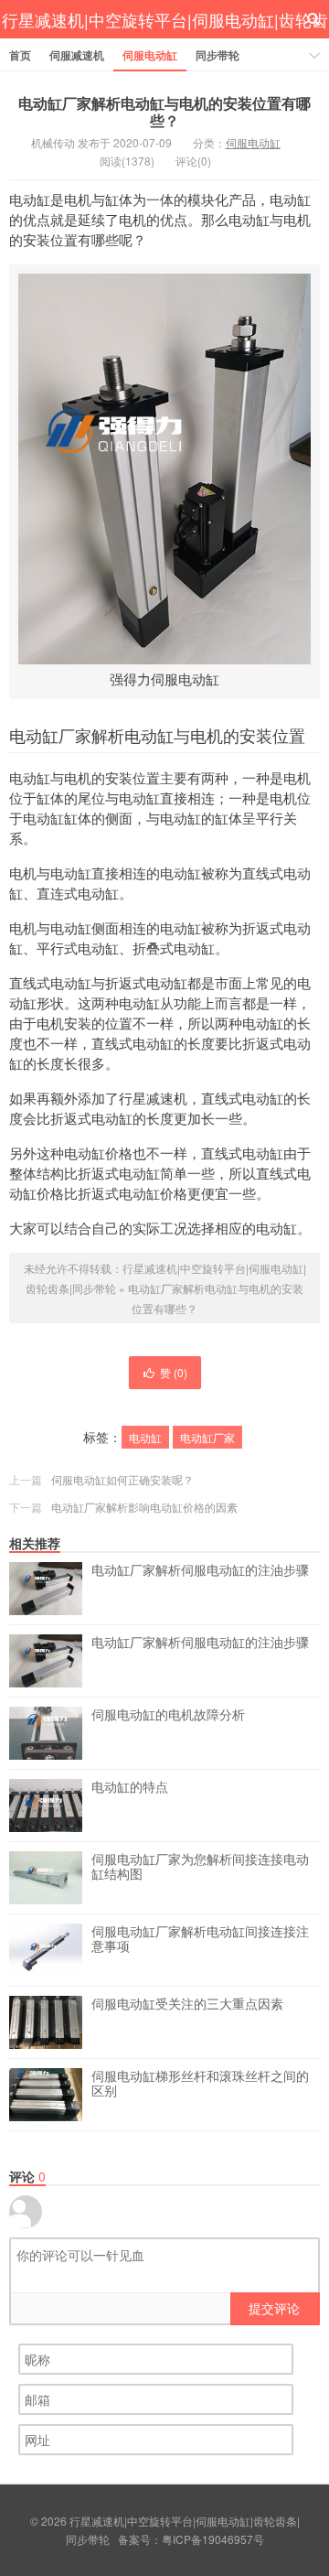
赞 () (174, 1372)
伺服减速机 (77, 55)
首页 (20, 55)
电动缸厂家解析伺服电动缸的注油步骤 (200, 1570)
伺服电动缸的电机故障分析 (168, 1715)
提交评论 (274, 2308)
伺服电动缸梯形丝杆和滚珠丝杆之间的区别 (200, 2084)
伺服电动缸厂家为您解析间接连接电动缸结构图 (200, 1867)
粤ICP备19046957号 (213, 2539)
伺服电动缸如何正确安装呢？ (122, 1479)
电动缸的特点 (130, 1787)
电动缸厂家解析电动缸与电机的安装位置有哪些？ (164, 112)
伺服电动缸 (150, 55)
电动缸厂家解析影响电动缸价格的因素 (144, 1507)
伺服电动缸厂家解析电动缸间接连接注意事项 (200, 1939)
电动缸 (145, 1437)
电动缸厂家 (207, 1437)
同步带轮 (218, 55)
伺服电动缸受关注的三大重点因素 (187, 2004)
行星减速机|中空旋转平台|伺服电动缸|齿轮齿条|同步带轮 (165, 39)
